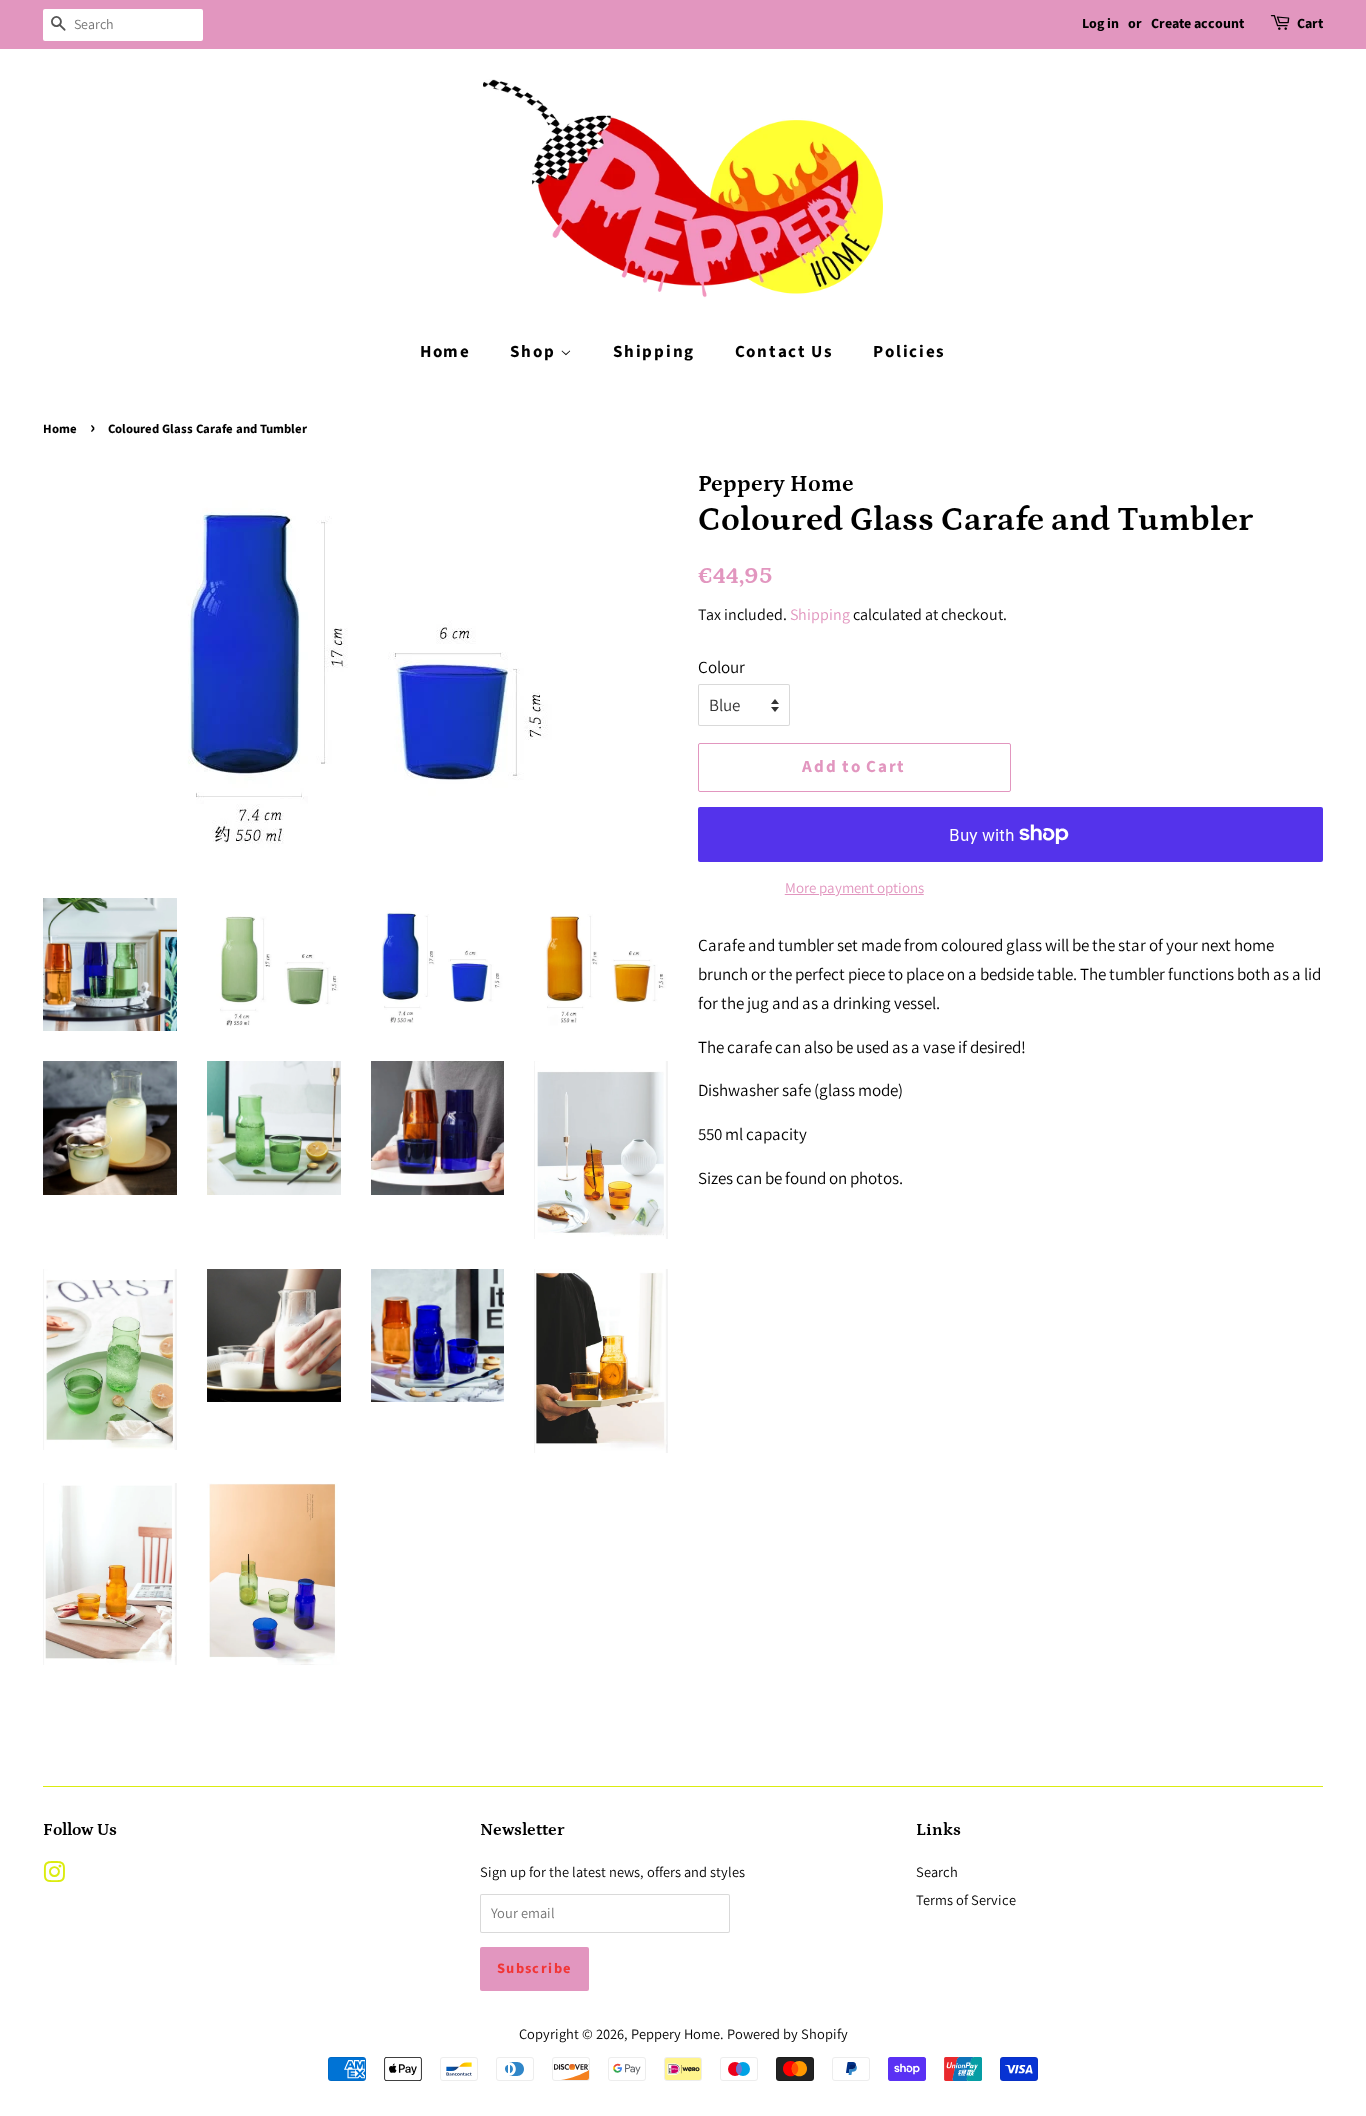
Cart (1310, 24)
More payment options (854, 887)
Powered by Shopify (787, 2033)
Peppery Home (675, 2033)
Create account (1197, 24)
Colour (721, 667)
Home (445, 352)
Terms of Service (966, 1899)
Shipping (654, 352)
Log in (1100, 24)
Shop (535, 352)
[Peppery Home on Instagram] (54, 1875)
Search (937, 1871)
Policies (909, 352)
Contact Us (784, 352)
